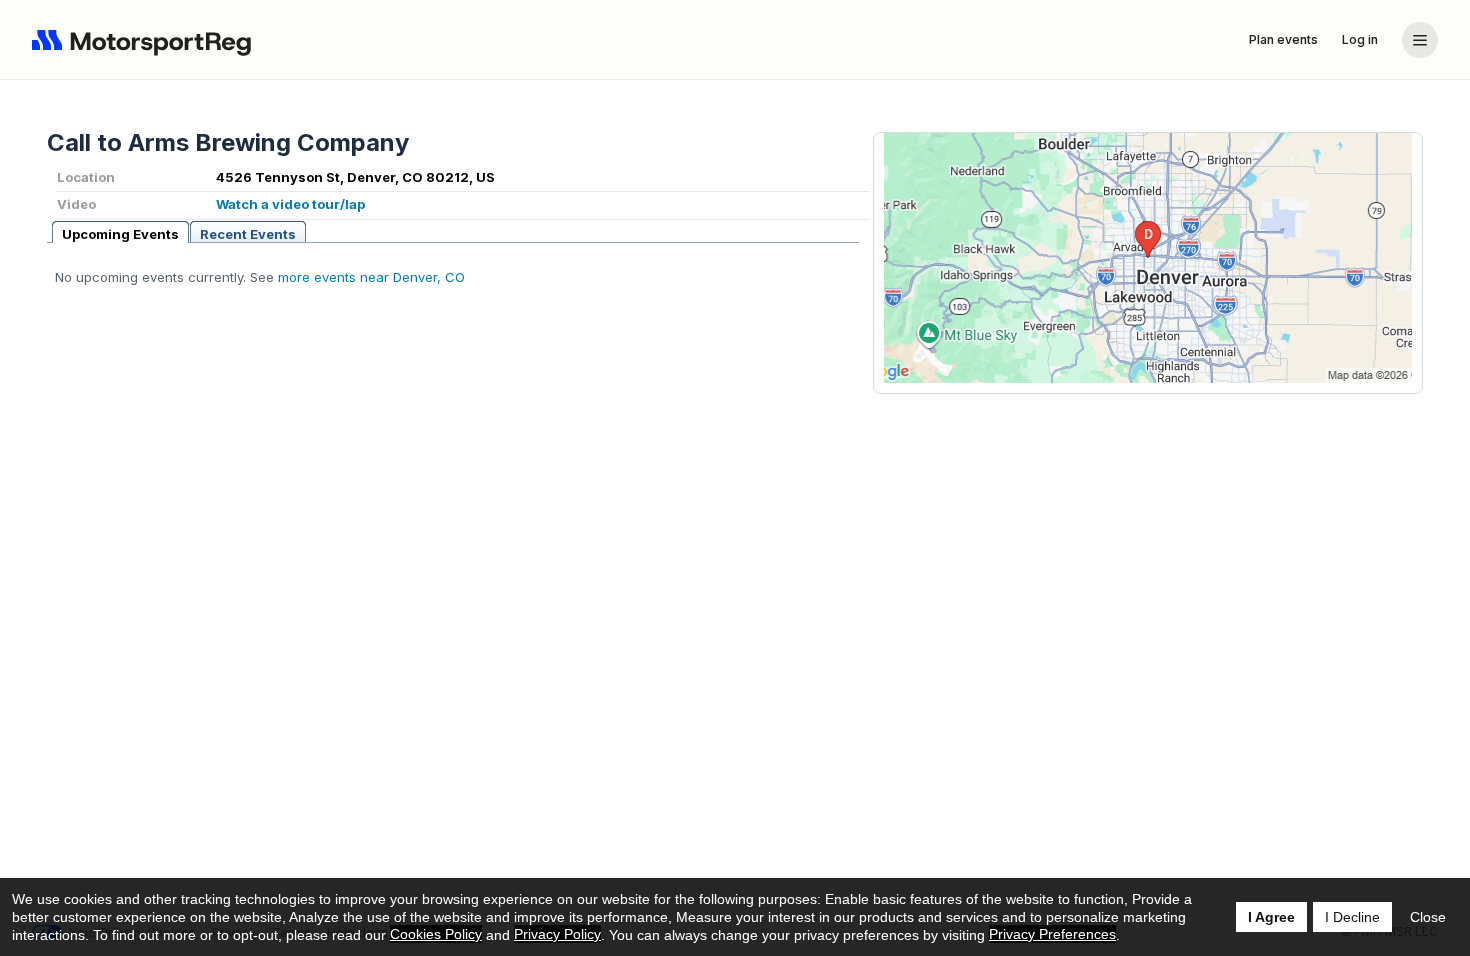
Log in (1360, 39)
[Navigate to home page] (146, 40)
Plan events (1283, 39)
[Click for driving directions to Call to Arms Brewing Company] (1148, 258)
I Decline (1352, 917)
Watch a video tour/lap (290, 204)
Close (1428, 917)
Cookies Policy (436, 934)
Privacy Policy (557, 934)
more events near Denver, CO (371, 277)
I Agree (1271, 917)
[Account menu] (1420, 40)
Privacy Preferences (1052, 934)
